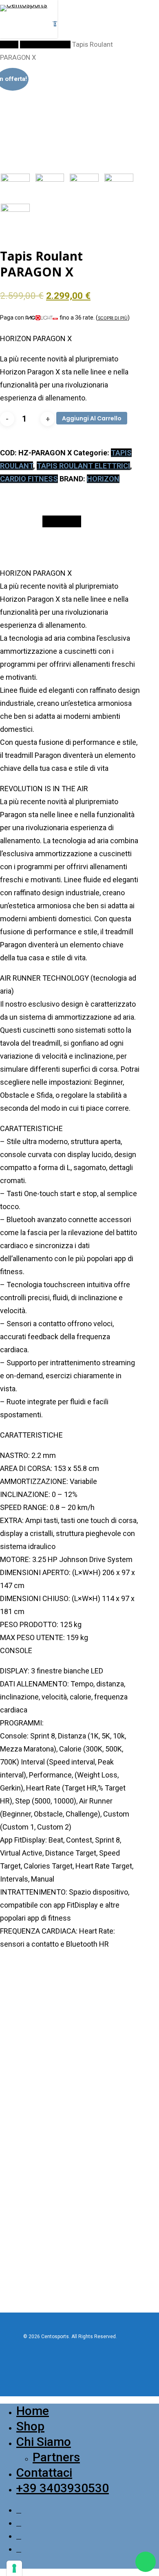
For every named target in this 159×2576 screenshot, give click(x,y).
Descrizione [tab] (62, 521)
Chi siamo (44, 2442)
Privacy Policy (34, 2189)
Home (9, 45)
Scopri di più (113, 318)
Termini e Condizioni (42, 2208)
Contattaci (30, 2152)
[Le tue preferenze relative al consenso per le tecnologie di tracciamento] (14, 2568)
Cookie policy (33, 2199)
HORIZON (103, 479)
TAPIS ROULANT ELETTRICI (83, 466)
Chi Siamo (29, 2123)
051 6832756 (24, 2061)
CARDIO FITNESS (45, 45)
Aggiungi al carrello (92, 418)
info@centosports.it (24, 2069)
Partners (28, 2133)
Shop (23, 2143)
